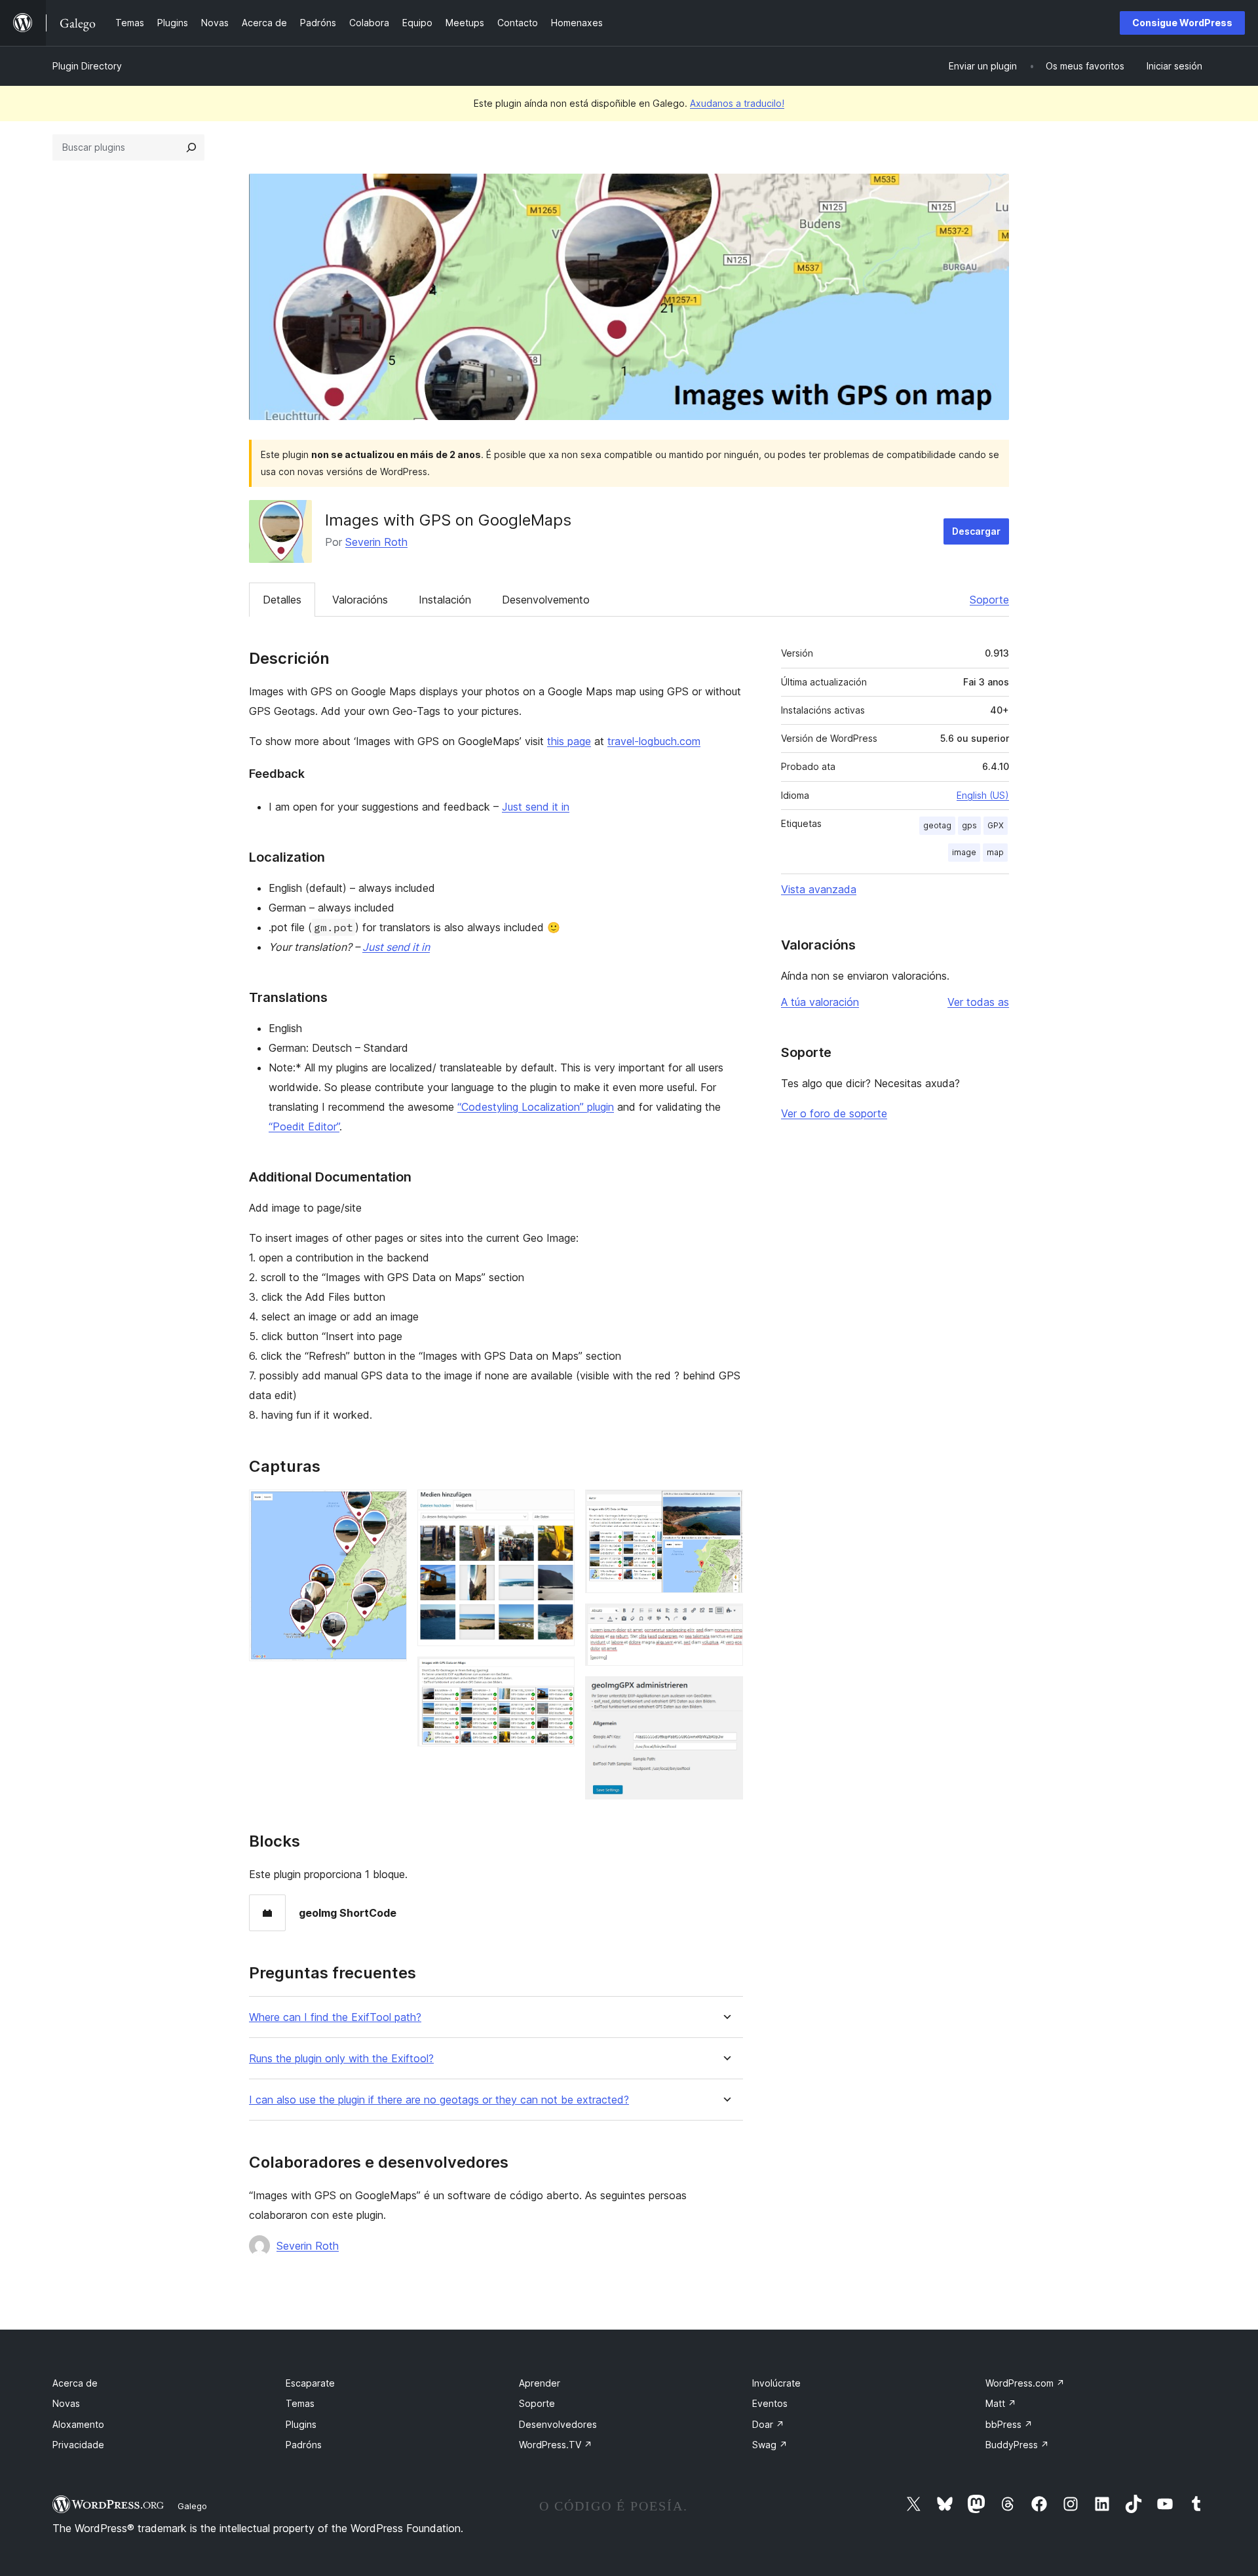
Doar (768, 2424)
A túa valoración (820, 1002)
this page (569, 741)
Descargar (976, 531)
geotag (937, 825)
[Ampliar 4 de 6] (725, 1507)
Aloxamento (78, 2424)
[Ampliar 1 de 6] (389, 1507)
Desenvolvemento (546, 600)
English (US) (983, 795)
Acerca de (75, 2383)
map (995, 852)
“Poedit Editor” (304, 1126)
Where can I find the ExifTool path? (335, 2017)
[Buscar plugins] (191, 147)
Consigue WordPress (1182, 23)
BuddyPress (1017, 2445)
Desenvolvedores (558, 2424)
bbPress (1009, 2424)
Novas (66, 2403)
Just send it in (536, 807)
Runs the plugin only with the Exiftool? (341, 2059)
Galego (192, 2506)
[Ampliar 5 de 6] (725, 1621)
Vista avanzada (819, 889)
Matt (1001, 2403)
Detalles (282, 600)
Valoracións (360, 600)
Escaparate (310, 2383)
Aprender (540, 2383)
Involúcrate (776, 2383)
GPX (996, 825)
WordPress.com (1025, 2383)
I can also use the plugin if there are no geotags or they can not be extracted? (439, 2100)
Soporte (989, 600)
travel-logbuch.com (654, 741)
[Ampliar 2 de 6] (557, 1507)
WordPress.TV (556, 2445)
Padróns (304, 2445)
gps (969, 825)
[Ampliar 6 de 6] (725, 1694)
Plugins (301, 2424)
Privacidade (78, 2445)
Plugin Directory (87, 66)
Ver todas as (978, 1002)
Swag (770, 2445)
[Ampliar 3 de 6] (557, 1674)
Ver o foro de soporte (834, 1113)
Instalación (445, 600)
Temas (300, 2403)
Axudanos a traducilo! (737, 103)
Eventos (770, 2403)
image (964, 852)
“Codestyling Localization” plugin (536, 1107)
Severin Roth (376, 542)
